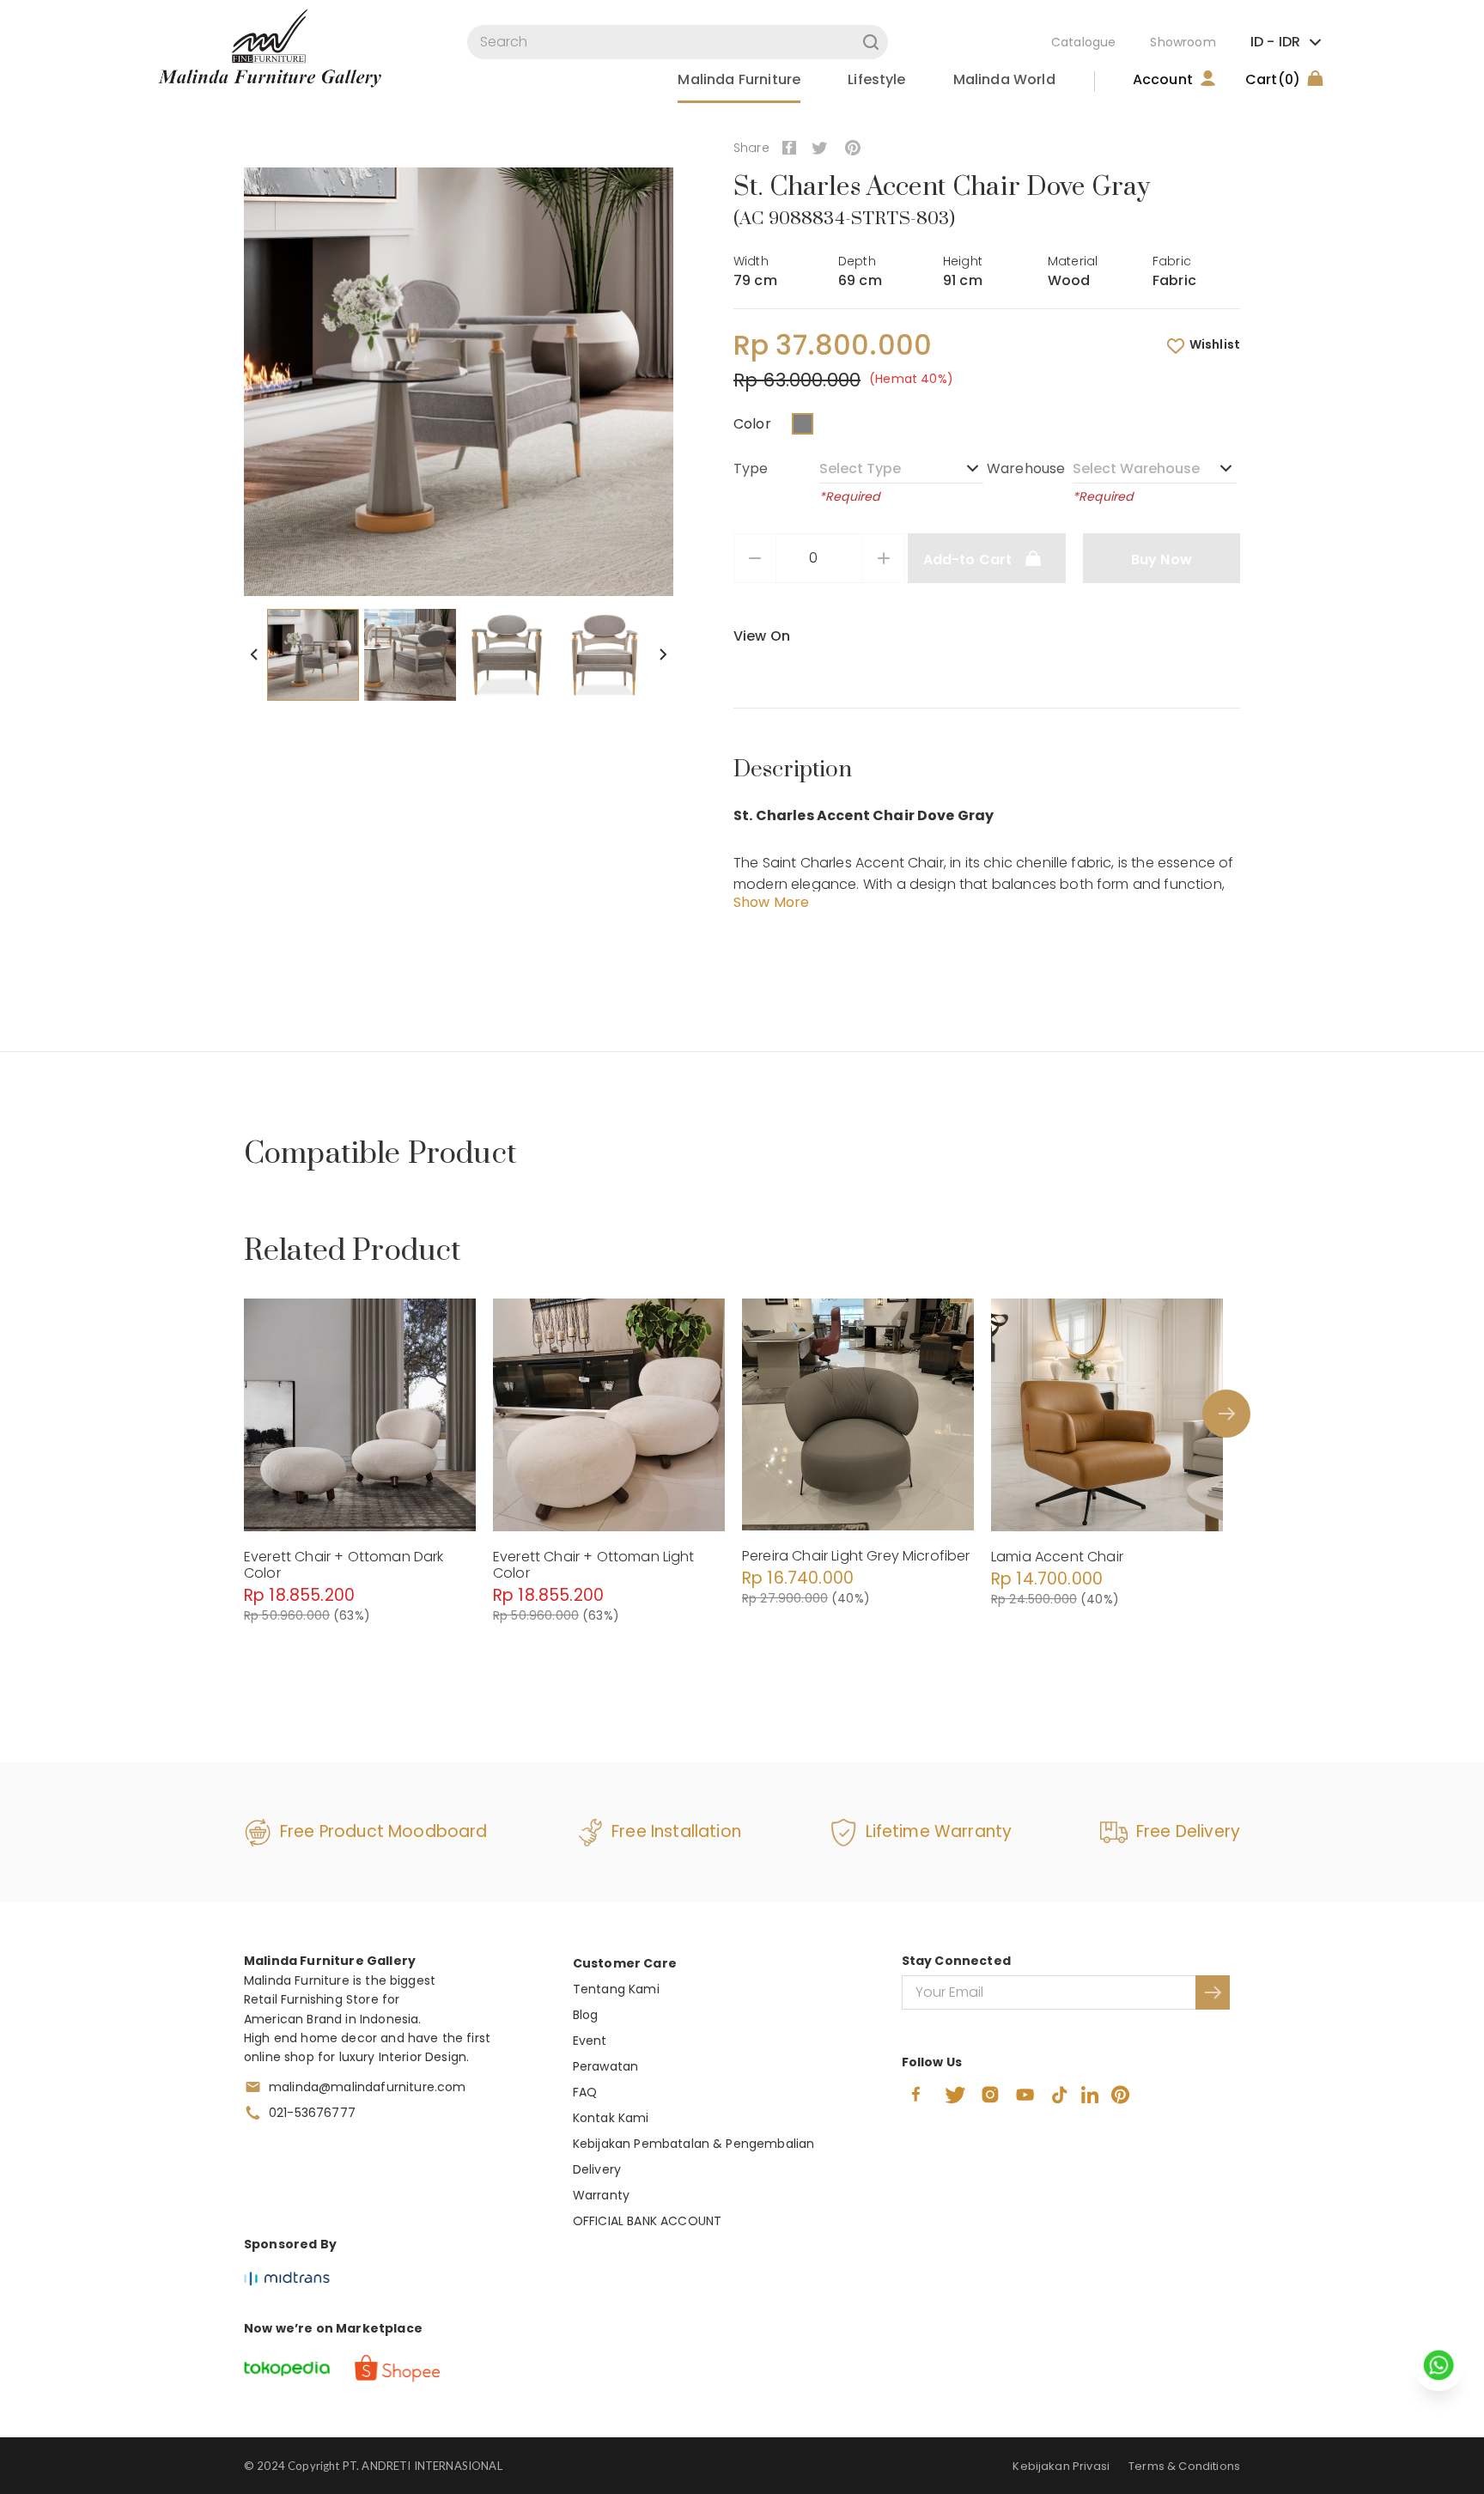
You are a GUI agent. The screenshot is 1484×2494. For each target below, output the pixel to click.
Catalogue (1083, 42)
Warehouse (1026, 468)
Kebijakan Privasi (1061, 2466)
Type (751, 468)
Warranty (601, 2195)
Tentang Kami (616, 1989)
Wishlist (1215, 344)
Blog (586, 2015)
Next (663, 654)
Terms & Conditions (1184, 2466)
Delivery (597, 2169)
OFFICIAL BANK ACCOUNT (647, 2221)
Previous (254, 654)
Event (590, 2041)
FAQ (585, 2092)
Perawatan (605, 2066)
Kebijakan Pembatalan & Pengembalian (694, 2144)
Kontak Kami (611, 2118)
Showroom (1183, 42)
